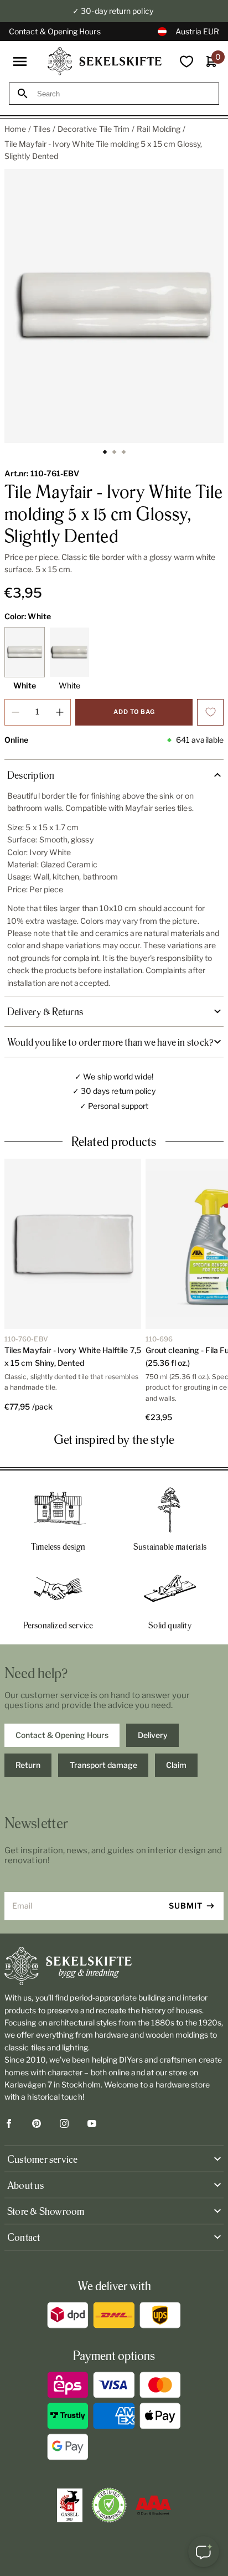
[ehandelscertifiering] (109, 2505)
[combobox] (124, 94)
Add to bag (134, 712)
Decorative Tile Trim (94, 129)
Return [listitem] (28, 1765)
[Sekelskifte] (114, 1966)
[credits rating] (153, 2505)
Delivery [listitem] (153, 1735)
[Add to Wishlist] (210, 712)
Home (15, 129)
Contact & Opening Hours (55, 31)
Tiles (42, 129)
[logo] (105, 61)
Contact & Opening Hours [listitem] (62, 1735)
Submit (186, 1906)
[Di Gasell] (70, 2506)
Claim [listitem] (176, 1765)
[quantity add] (60, 712)
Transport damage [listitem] (103, 1765)
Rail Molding (159, 129)
